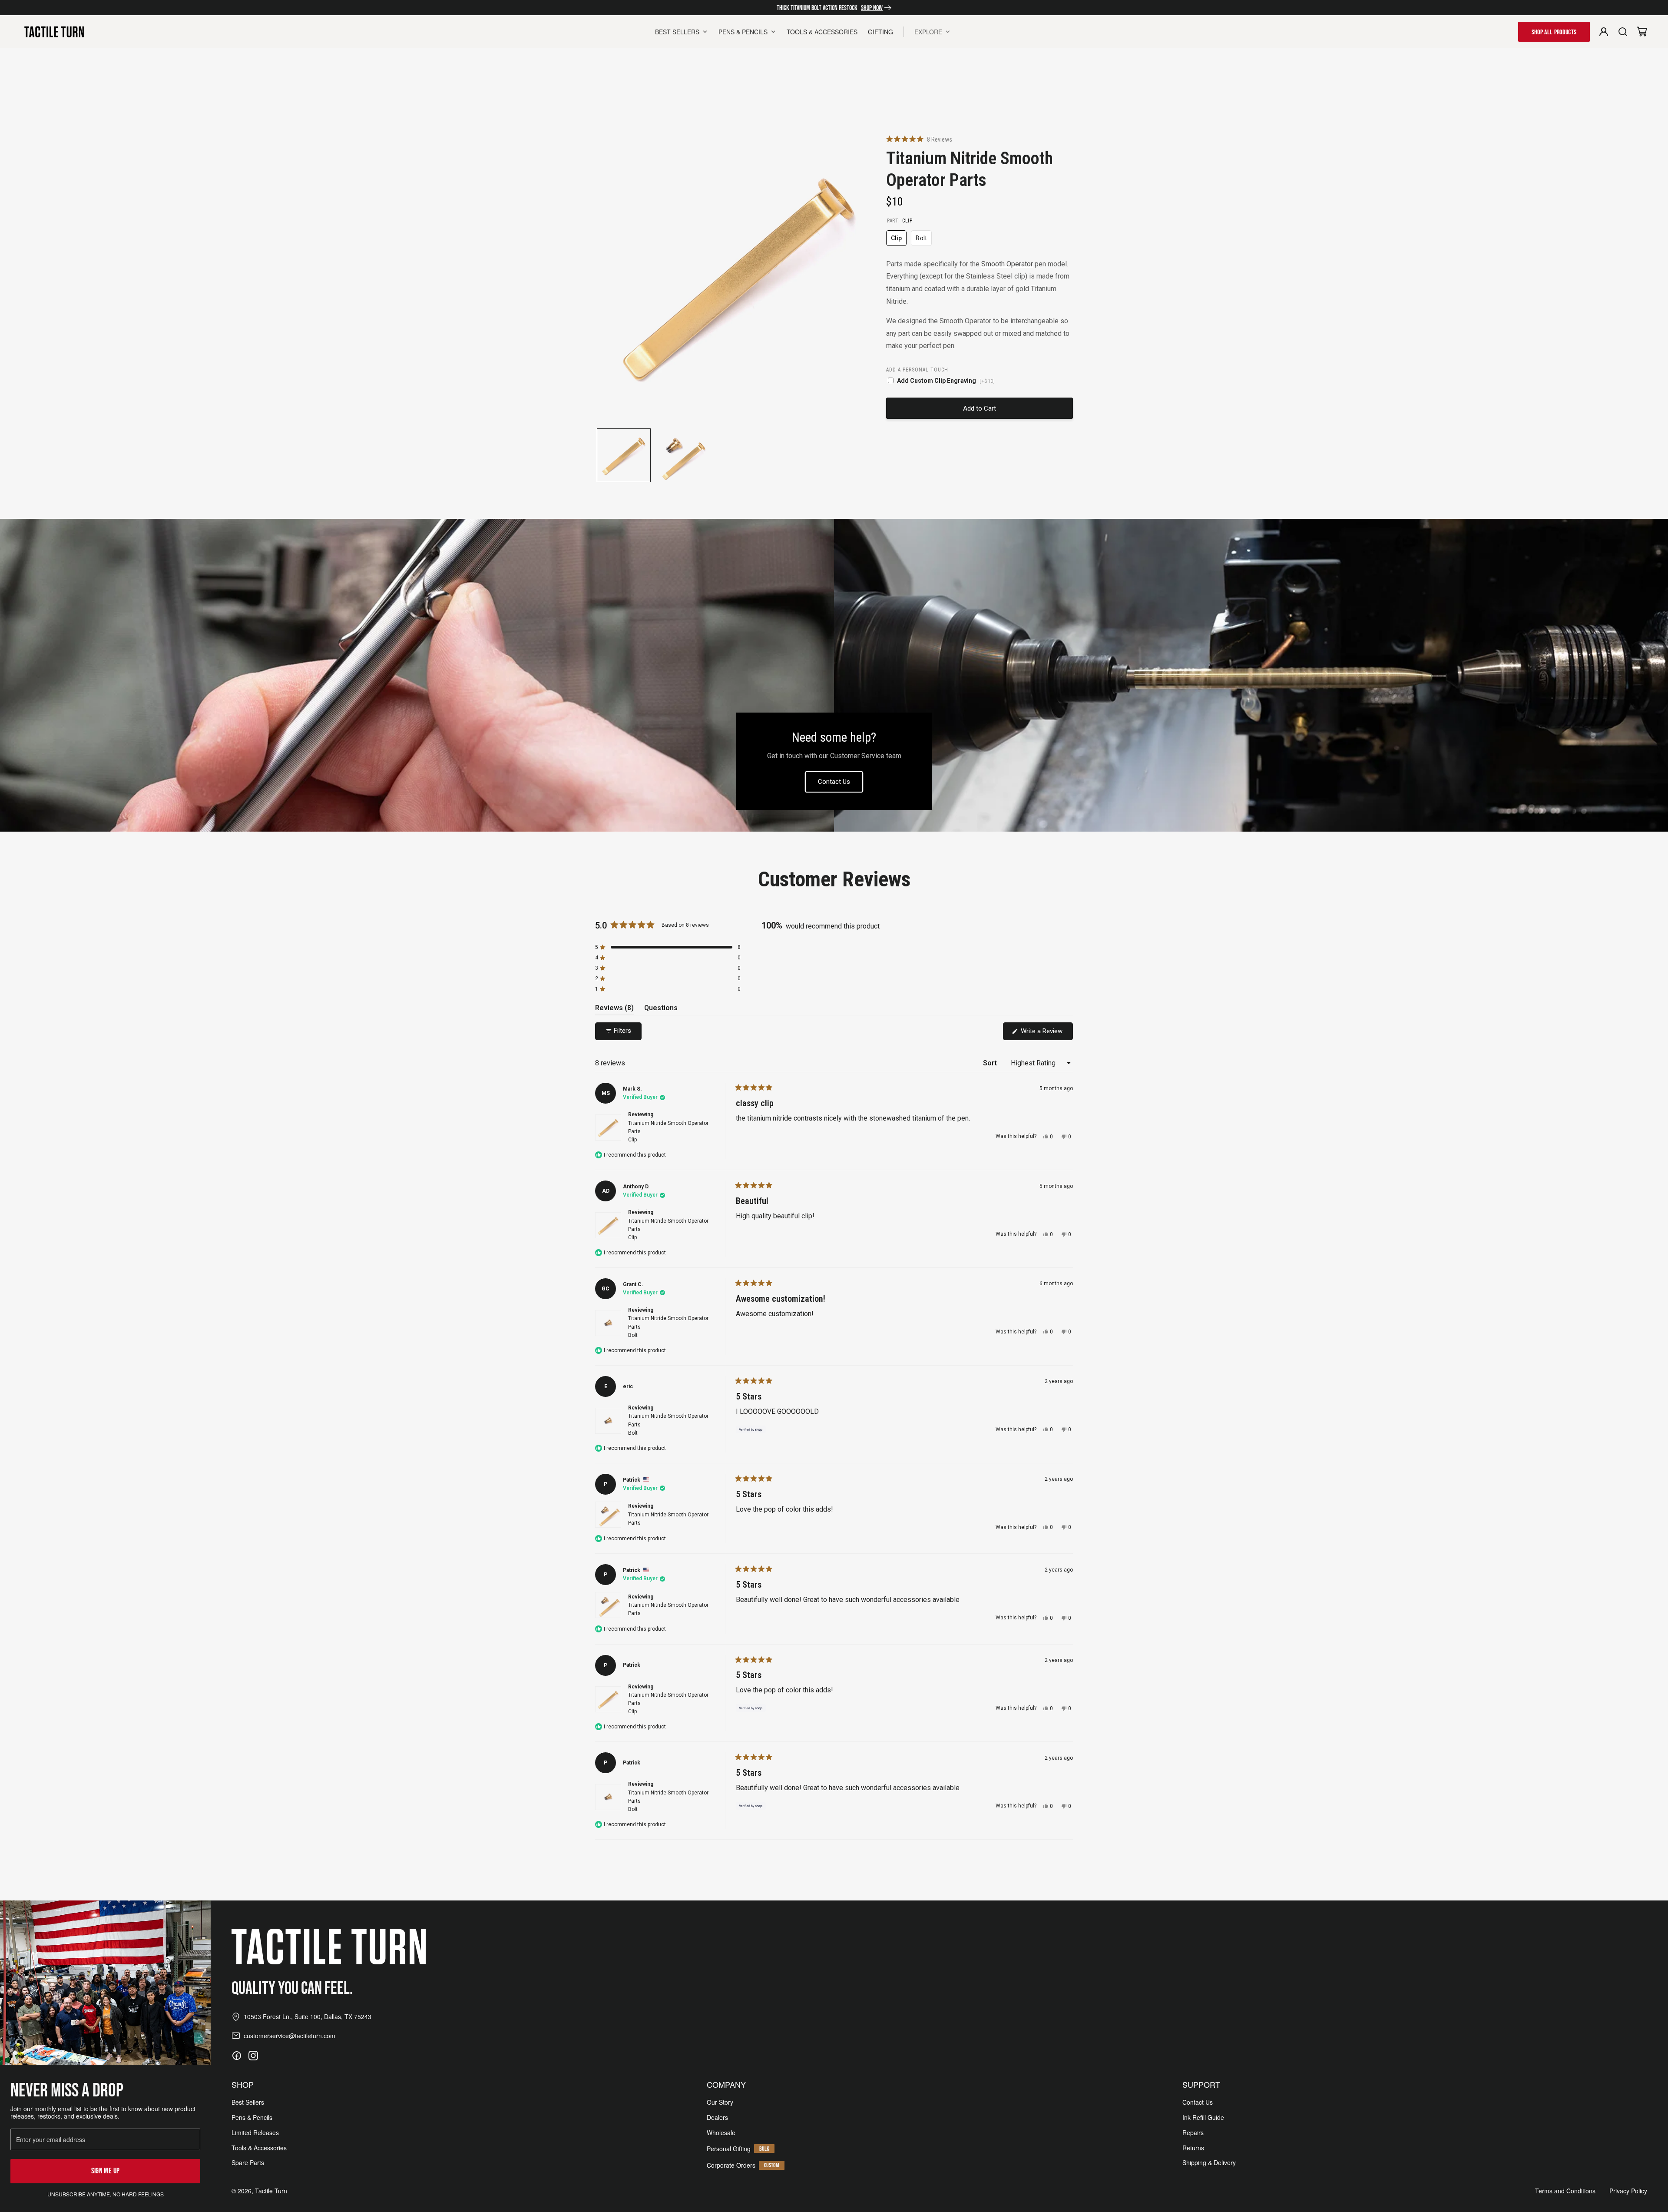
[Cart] (1642, 32)
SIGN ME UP (106, 2171)
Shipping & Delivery (1209, 2163)
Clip (899, 240)
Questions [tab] (661, 1009)
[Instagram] (253, 2056)
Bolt (923, 240)
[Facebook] (237, 2056)
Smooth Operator (1007, 264)
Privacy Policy (1628, 2191)
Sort (991, 1063)
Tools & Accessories (259, 2148)
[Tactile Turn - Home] (54, 32)
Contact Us (834, 782)
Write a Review (1046, 1033)
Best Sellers (248, 2102)
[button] (919, 139)
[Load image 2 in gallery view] (681, 455)
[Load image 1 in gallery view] (624, 455)
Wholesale (721, 2133)
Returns (1193, 2148)
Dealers (717, 2117)
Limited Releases (255, 2133)
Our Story (720, 2102)
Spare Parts (248, 2163)
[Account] (1604, 32)
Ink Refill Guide (1203, 2117)
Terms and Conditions (1565, 2191)
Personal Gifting (729, 2149)
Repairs (1193, 2133)
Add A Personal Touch (917, 370)
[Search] (1623, 32)
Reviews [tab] (614, 1009)
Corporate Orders (731, 2165)
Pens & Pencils (252, 2117)
